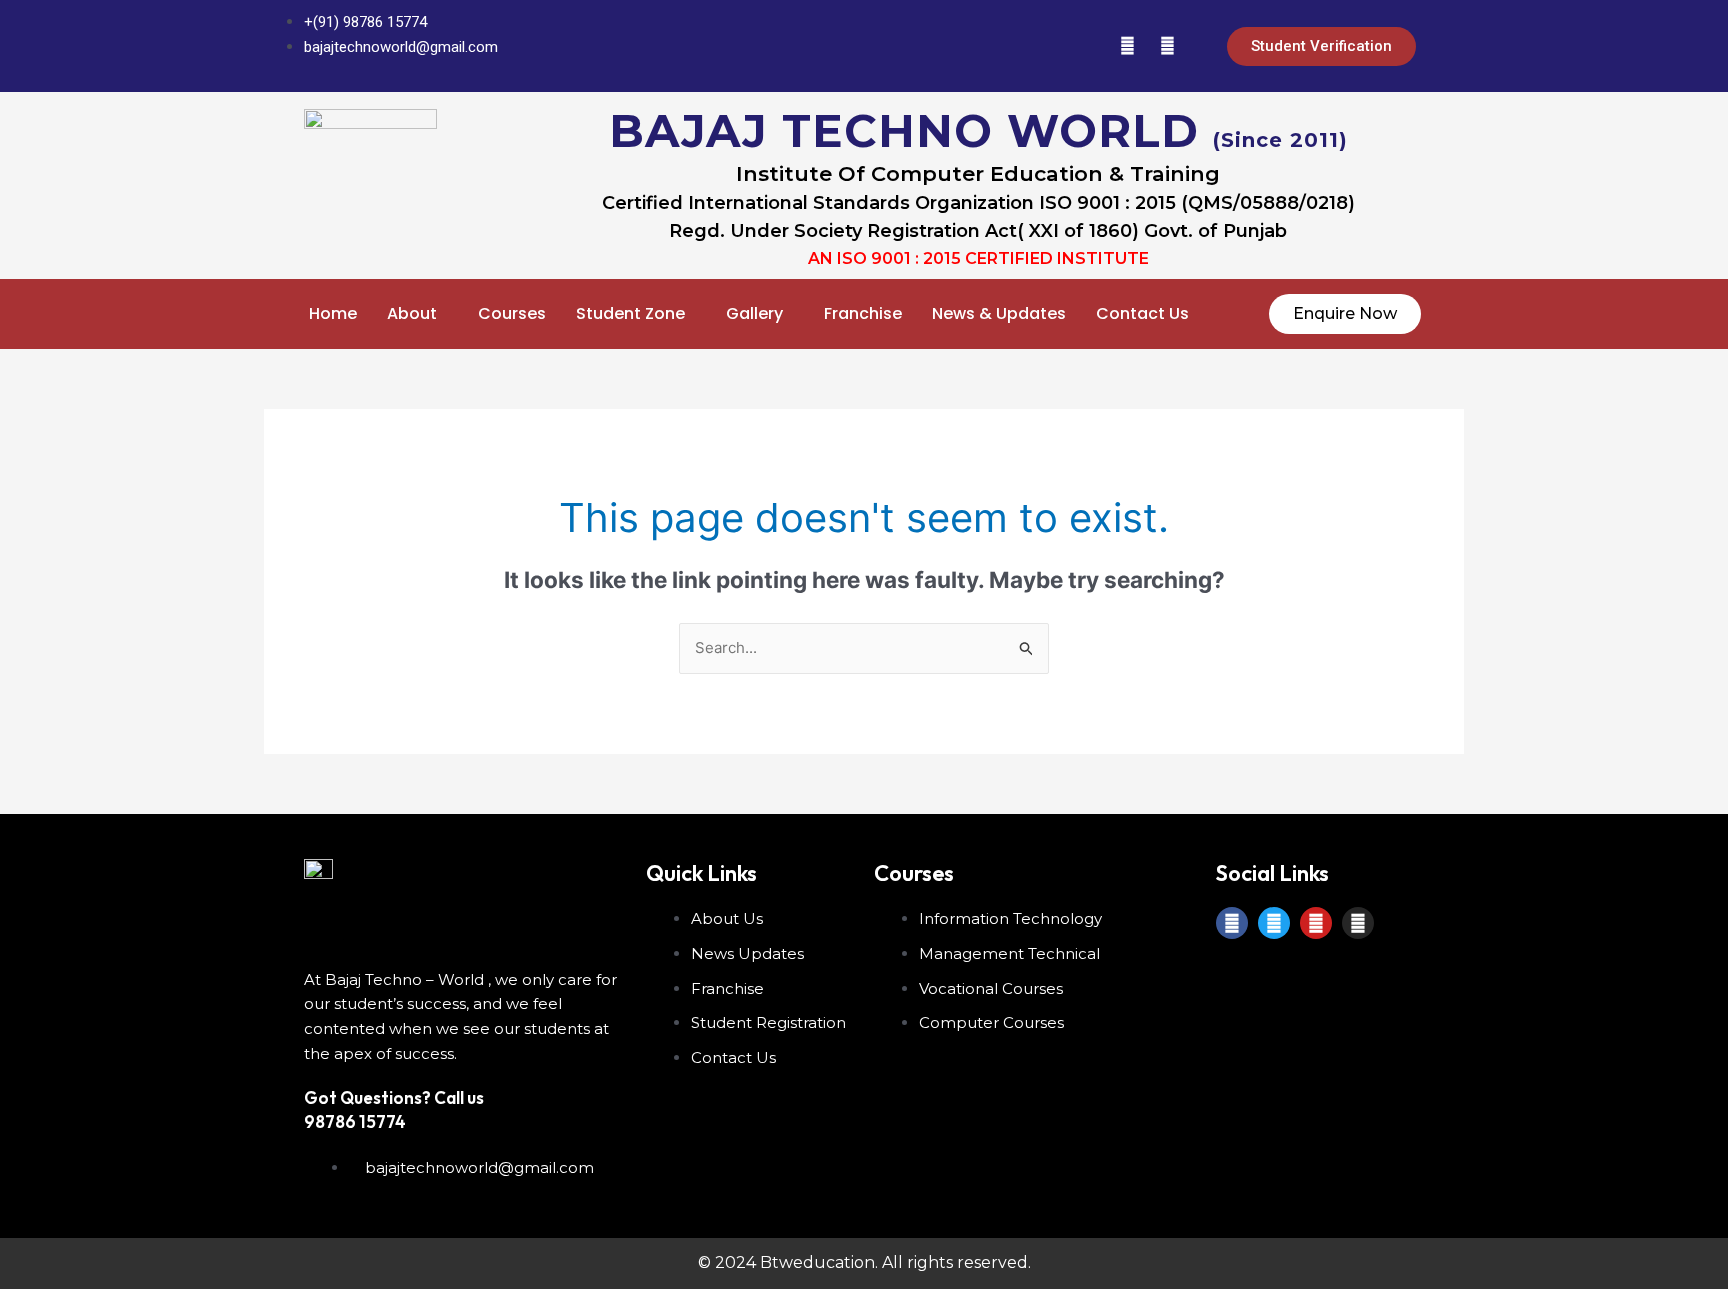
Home (333, 313)
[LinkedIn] (1087, 46)
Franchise (863, 313)
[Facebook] (1007, 46)
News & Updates (999, 313)
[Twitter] (1047, 46)
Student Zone (630, 313)
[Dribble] (1127, 46)
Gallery (754, 313)
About (412, 313)
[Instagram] (1167, 46)
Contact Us (1142, 313)
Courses (512, 313)
